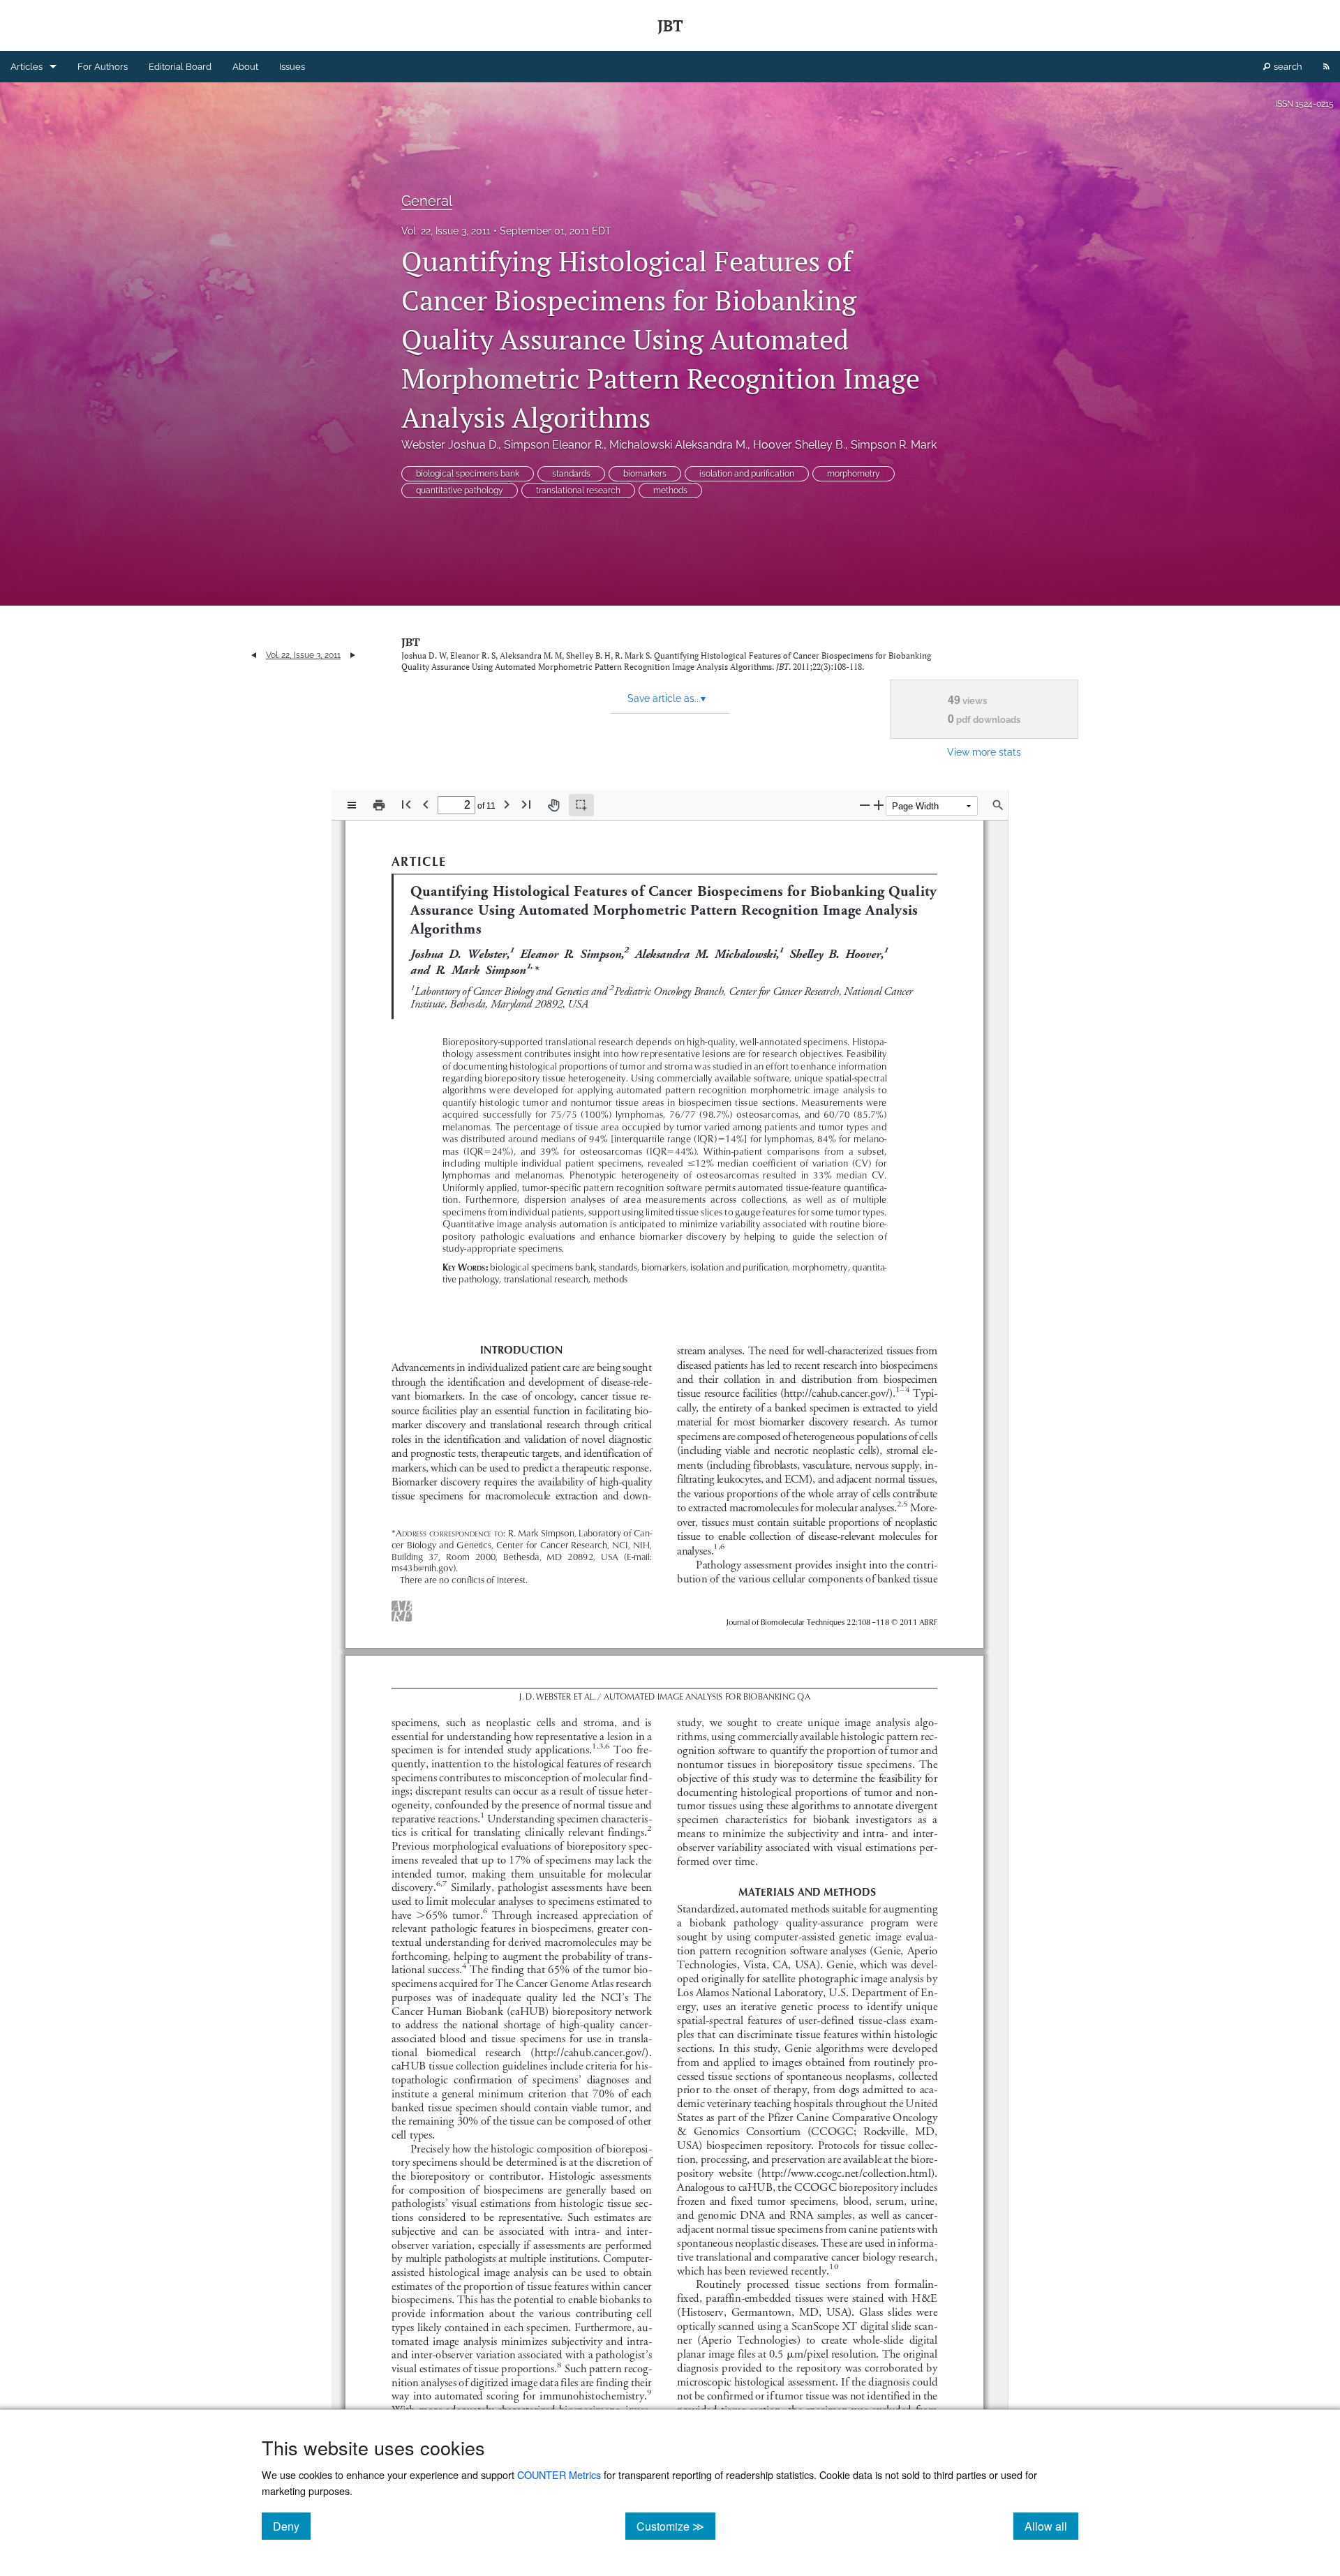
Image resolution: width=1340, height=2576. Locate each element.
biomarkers (645, 474)
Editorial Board (180, 67)
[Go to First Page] (406, 804)
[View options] (352, 805)
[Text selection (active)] (581, 805)
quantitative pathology (460, 491)
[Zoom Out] (865, 805)
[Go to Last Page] (526, 804)
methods (670, 491)
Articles (27, 67)
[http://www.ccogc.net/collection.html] (846, 2172)
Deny (292, 2526)
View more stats (984, 752)
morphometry (854, 474)
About (245, 67)
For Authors (103, 67)
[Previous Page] (426, 804)
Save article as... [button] (667, 698)
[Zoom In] (879, 805)
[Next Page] (507, 804)
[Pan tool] (553, 805)
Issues (292, 67)
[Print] (379, 805)
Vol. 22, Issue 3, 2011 (446, 231)
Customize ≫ (676, 2526)
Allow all (1051, 2526)
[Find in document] (998, 805)
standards (571, 474)
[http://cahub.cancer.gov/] (838, 1392)
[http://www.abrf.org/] (402, 1604)
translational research (578, 491)
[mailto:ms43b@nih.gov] (422, 1567)
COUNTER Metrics (559, 2474)
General (427, 201)
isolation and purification (747, 474)
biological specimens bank (468, 474)
